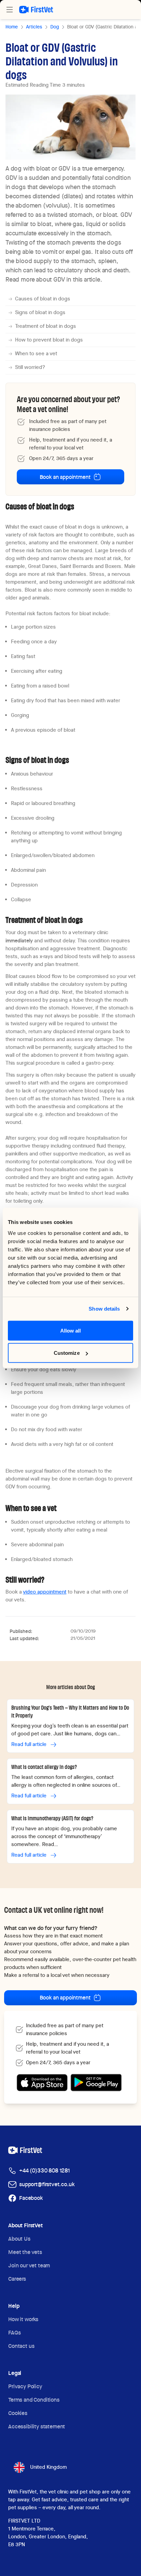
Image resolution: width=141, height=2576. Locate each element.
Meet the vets (25, 2252)
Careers (17, 2279)
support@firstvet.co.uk (47, 2184)
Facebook (31, 2198)
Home (12, 27)
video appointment (45, 1592)
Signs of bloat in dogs (40, 312)
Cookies (18, 2413)
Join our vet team (29, 2265)
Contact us (21, 2346)
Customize (67, 1353)
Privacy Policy (25, 2386)
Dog (55, 27)
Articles (34, 27)
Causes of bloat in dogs (43, 299)
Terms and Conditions (34, 2400)
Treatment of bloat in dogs (46, 326)
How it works (23, 2319)
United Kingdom (48, 2467)
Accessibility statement (37, 2426)
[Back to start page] (36, 10)
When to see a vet (36, 354)
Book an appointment (65, 477)
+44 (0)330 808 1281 (44, 2171)
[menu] (10, 10)
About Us (19, 2239)
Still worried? (30, 367)
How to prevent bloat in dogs (49, 340)
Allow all (71, 1330)
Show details (104, 1309)
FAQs (14, 2333)
